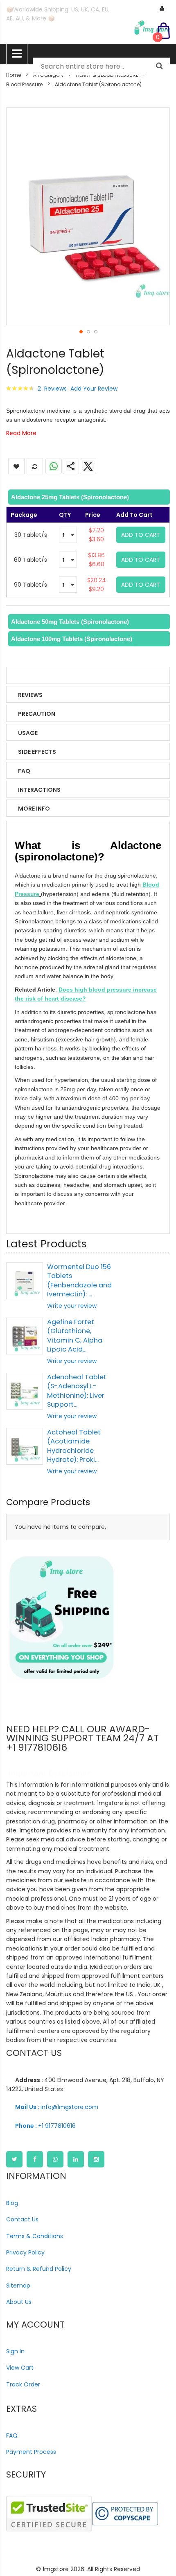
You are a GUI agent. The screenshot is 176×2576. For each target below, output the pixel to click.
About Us (19, 2302)
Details (30, 676)
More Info (34, 809)
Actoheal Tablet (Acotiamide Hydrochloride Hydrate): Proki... (74, 1446)
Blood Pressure (24, 84)
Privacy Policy (25, 2252)
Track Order (23, 2384)
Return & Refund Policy (39, 2269)
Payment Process (31, 2452)
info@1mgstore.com (57, 2107)
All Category (49, 75)
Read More (21, 433)
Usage (28, 733)
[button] (81, 331)
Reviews (30, 695)
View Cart (20, 2368)
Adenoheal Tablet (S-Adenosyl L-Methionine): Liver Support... (77, 1391)
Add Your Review (94, 389)
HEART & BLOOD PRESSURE (107, 75)
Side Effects (37, 752)
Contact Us (22, 2219)
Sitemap (18, 2286)
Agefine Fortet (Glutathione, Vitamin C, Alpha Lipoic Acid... (75, 1336)
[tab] (88, 497)
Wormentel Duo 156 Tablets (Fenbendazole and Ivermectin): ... (79, 1280)
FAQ (24, 771)
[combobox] (101, 66)
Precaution (37, 714)
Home (14, 75)
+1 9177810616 (45, 2126)
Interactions (39, 790)
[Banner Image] (61, 1618)
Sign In (15, 2351)
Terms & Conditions (35, 2236)
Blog (12, 2203)
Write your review (72, 1306)
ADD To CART (141, 535)
